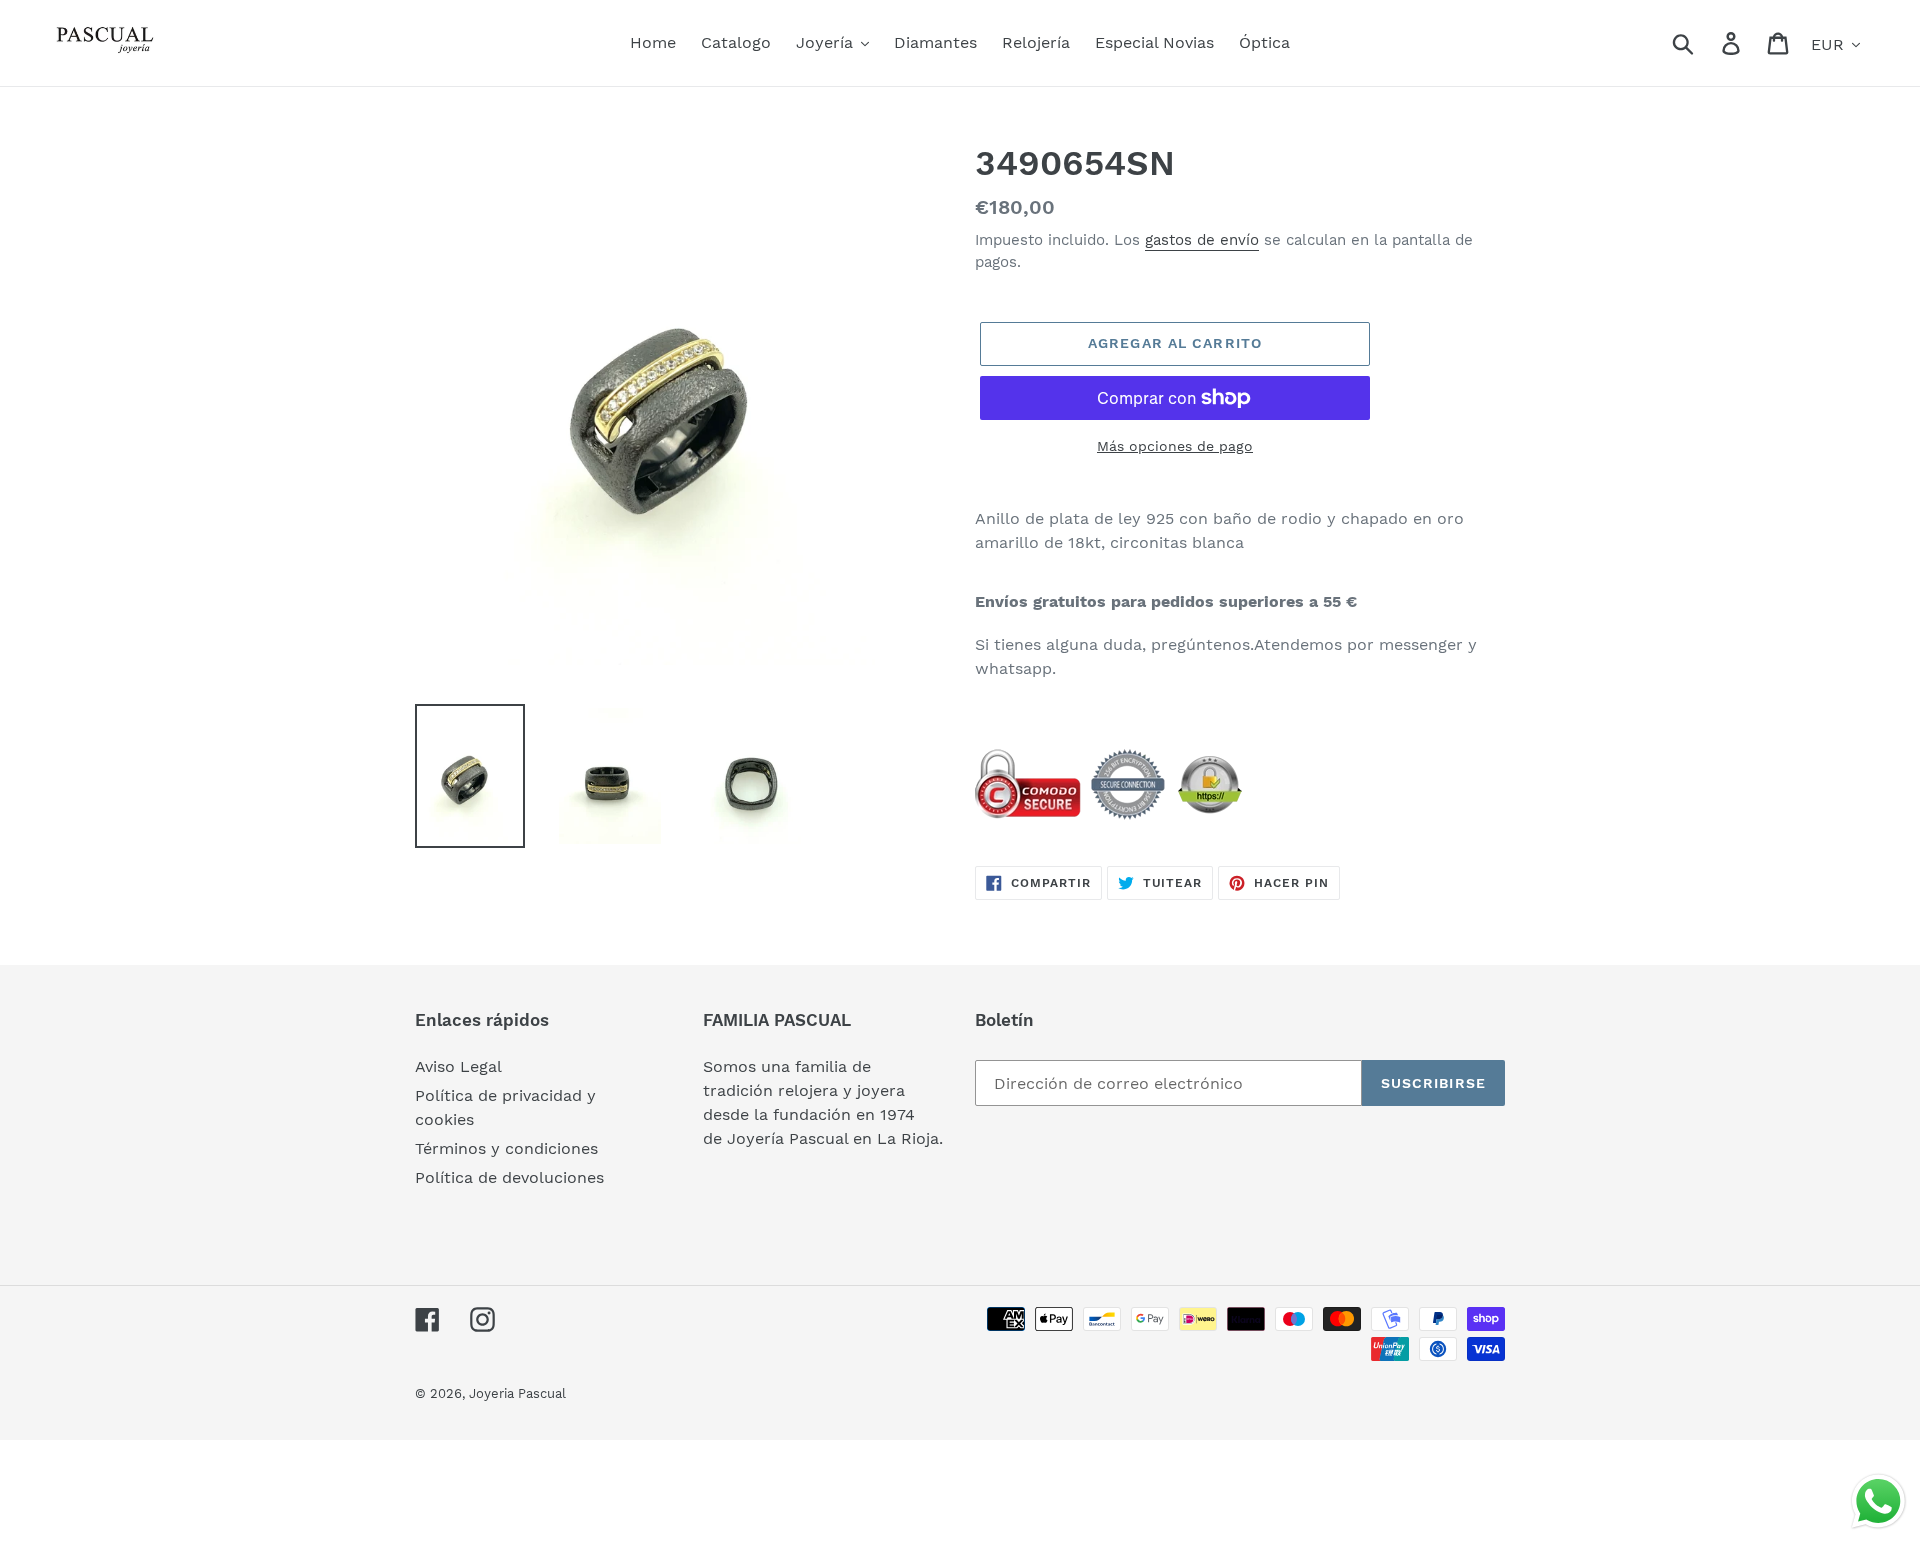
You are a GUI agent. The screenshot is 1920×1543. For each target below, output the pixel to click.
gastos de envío (1202, 240)
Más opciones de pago (1175, 446)
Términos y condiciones (506, 1148)
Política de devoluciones (509, 1177)
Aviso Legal (458, 1066)
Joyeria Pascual (517, 1393)
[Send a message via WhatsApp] (1878, 1501)
